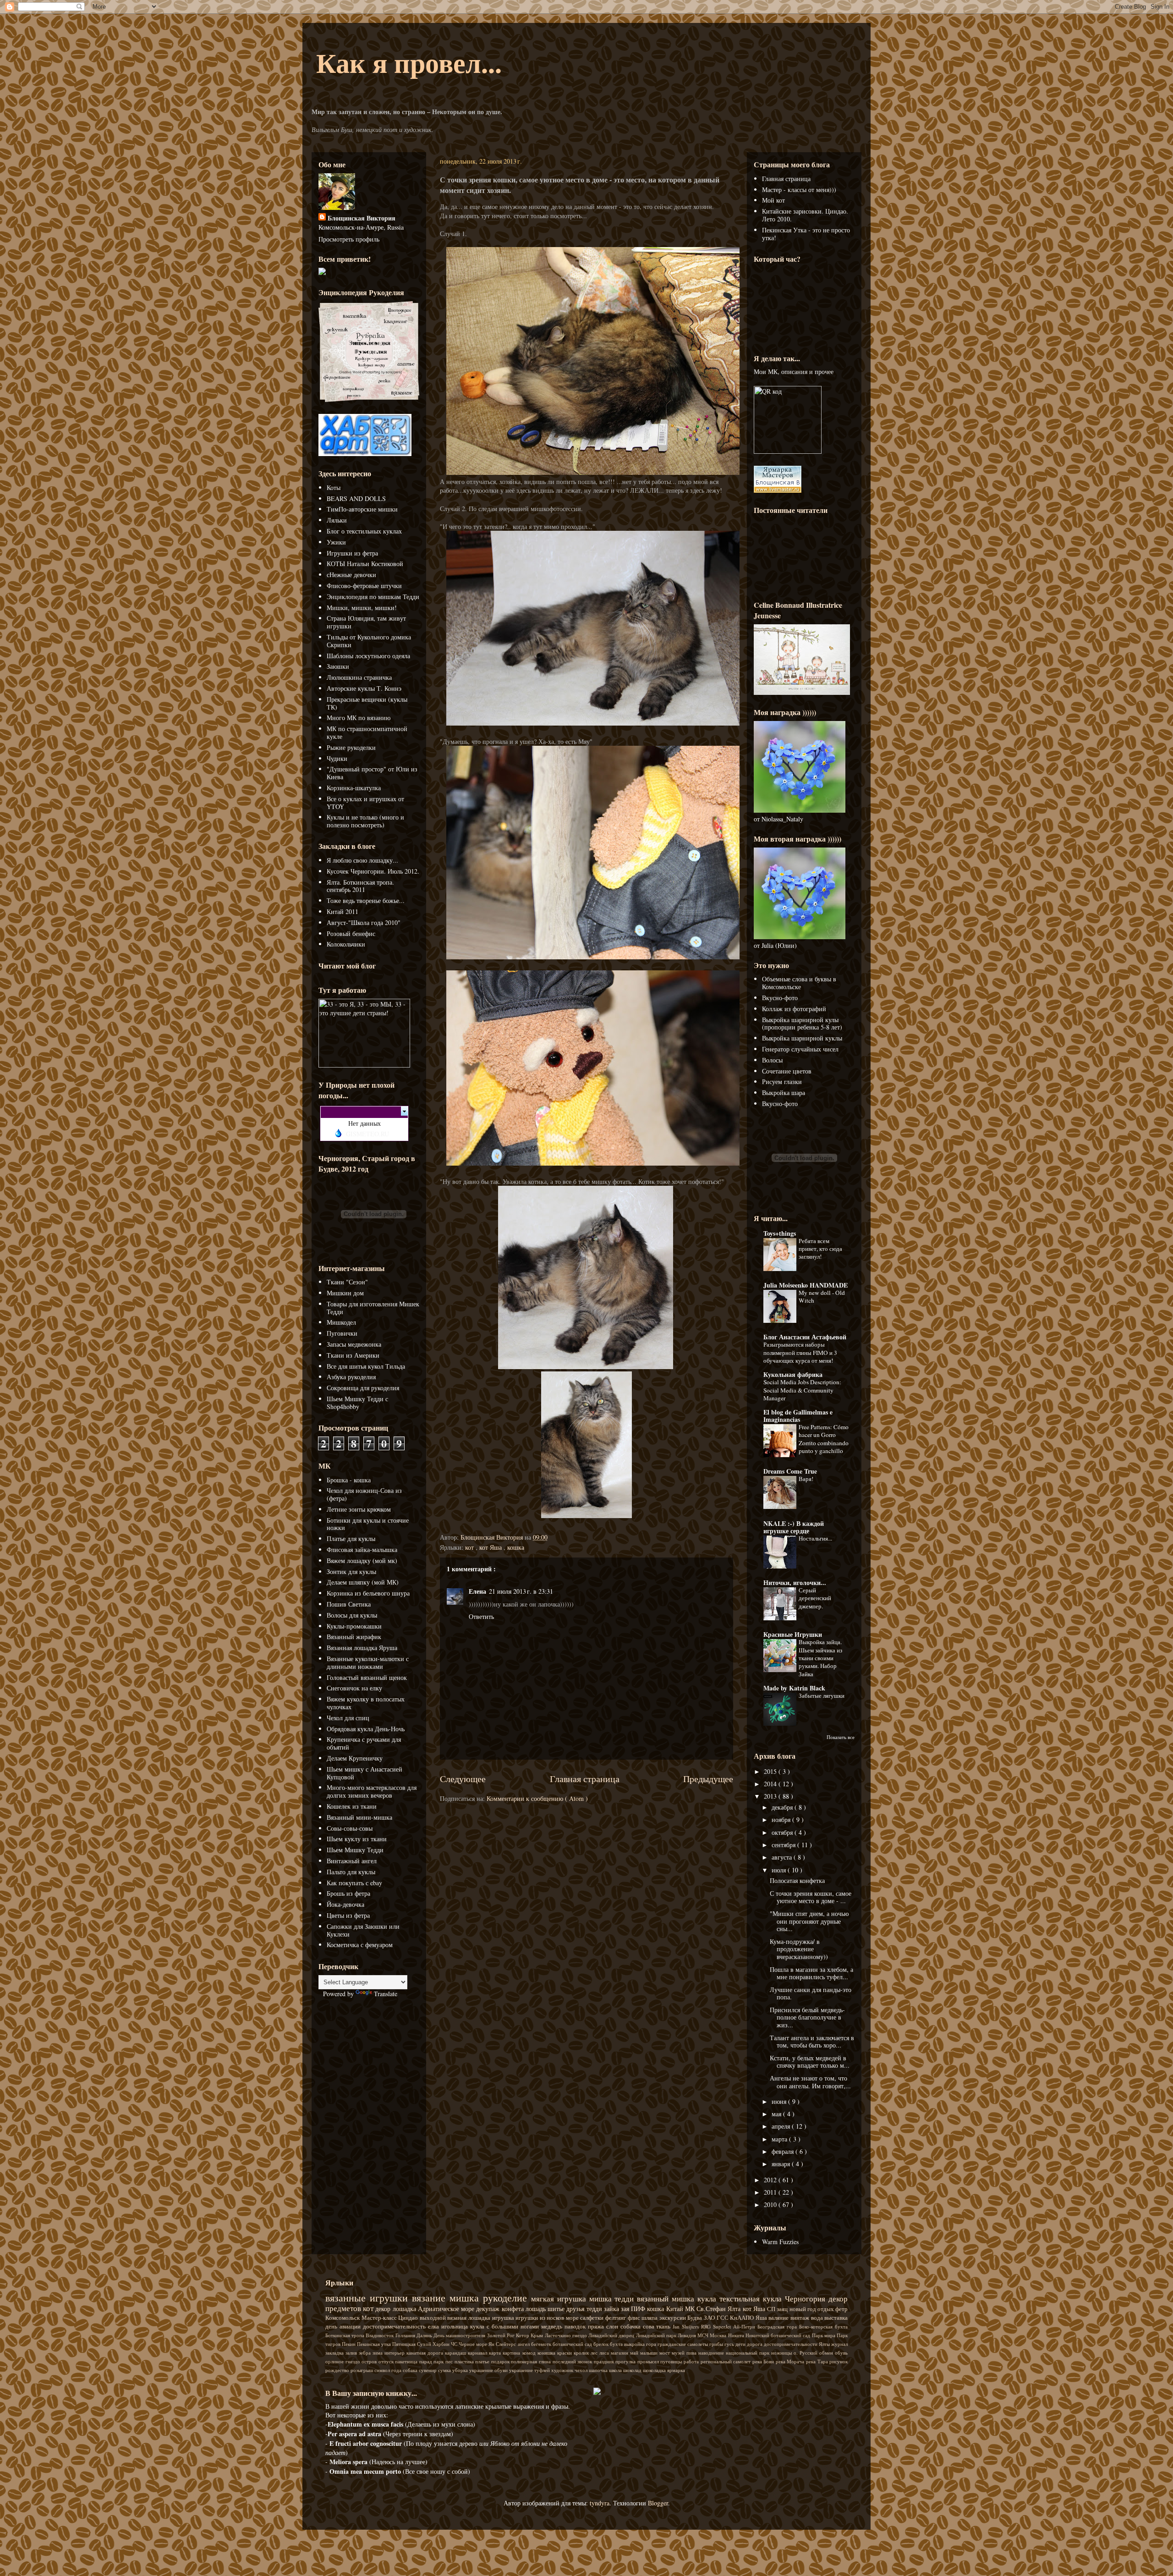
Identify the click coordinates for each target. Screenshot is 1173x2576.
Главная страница (585, 1779)
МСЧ (704, 2335)
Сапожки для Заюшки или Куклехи (363, 1930)
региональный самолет (726, 2361)
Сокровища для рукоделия (363, 1388)
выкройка (635, 2344)
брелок (602, 2344)
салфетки (593, 2318)
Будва (696, 2318)
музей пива (685, 2353)
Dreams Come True (790, 1471)
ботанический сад (573, 2344)
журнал (839, 2344)
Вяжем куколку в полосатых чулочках (366, 1703)
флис (635, 2318)
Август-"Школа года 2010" (364, 922)
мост (666, 2353)
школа (616, 2370)
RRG (707, 2326)
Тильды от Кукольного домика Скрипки (369, 641)
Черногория (807, 2298)
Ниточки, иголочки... (795, 1582)
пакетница (407, 2361)
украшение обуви (489, 2370)
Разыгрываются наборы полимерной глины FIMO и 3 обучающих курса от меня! (800, 1352)
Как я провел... (409, 62)
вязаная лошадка (469, 2318)
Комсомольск (343, 2318)
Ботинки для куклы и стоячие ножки (368, 1524)
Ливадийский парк (657, 2335)
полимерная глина (532, 2361)
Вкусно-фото (780, 998)
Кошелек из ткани (352, 1806)
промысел (649, 2361)
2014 (771, 1784)
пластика (465, 2361)
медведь (553, 2326)
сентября (784, 1845)
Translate (386, 1994)
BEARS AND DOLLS (356, 498)
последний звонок (573, 2361)
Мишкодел (341, 1322)
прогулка (626, 2361)
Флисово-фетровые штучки (364, 586)
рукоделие (507, 2297)
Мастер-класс (380, 2318)
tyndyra (600, 2503)
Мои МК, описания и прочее (794, 372)
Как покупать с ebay (354, 1883)
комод (530, 2353)
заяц (783, 2309)
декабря (783, 1807)
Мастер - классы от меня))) (799, 190)
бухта (617, 2344)
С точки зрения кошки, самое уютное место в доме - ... (811, 1897)
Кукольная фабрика (793, 1374)
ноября (782, 1819)
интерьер (395, 2353)
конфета (514, 2309)
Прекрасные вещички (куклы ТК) (367, 703)
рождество (338, 2370)
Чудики (337, 758)
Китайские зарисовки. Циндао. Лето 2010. (805, 215)
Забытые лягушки (822, 1695)
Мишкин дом (345, 1293)
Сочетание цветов (787, 1071)
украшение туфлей (530, 2370)
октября (783, 1832)
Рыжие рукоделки (351, 747)
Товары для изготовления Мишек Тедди (373, 1308)
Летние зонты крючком (359, 1509)
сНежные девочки (351, 575)
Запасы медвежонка (354, 1344)
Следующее (463, 1779)
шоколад (633, 2370)
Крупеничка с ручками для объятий (364, 1743)
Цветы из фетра (348, 1915)
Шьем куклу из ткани (357, 1839)
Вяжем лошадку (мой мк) (362, 1560)
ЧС (455, 2344)
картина (512, 2353)
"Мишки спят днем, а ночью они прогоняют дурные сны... (809, 1921)
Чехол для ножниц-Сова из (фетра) (364, 1494)
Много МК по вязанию (359, 718)
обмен (827, 2353)
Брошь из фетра (348, 1893)
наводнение (712, 2353)
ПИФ (639, 2309)
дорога (755, 2344)
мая (777, 2114)
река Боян (764, 2361)
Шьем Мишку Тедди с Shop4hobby (357, 1403)
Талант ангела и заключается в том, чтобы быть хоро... (812, 2042)
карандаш (456, 2353)
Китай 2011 (343, 911)
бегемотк (542, 2344)
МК (691, 2309)
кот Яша (491, 1547)
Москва (719, 2335)
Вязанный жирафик (354, 1637)
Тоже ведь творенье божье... (366, 900)
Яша (762, 2318)
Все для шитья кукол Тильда (366, 1366)
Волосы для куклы (352, 1615)
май (635, 2353)
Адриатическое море (447, 2309)
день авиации (344, 2326)
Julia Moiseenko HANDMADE (806, 1285)
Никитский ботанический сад (779, 2335)
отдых (826, 2309)
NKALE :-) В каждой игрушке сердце (794, 1527)
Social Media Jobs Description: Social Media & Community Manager (802, 1390)
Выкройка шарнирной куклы (802, 1038)
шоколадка (655, 2370)
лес (595, 2353)
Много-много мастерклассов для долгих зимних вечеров (372, 1791)
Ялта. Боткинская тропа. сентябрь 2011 (360, 886)
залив (352, 2353)
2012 (771, 2180)
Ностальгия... (815, 1538)
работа (692, 2361)
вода (818, 2318)
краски (565, 2353)
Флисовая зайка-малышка (362, 1549)
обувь (841, 2353)
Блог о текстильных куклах (364, 531)
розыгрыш (362, 2370)
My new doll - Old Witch (822, 1296)
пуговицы (672, 2361)
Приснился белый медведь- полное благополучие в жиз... (807, 2017)
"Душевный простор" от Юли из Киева (372, 773)
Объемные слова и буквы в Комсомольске (799, 983)
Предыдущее (708, 1779)
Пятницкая (405, 2344)
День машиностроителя (460, 2335)
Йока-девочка (345, 1904)
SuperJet (723, 2326)
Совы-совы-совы (350, 1828)
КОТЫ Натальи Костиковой (365, 564)
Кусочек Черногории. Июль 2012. (373, 871)
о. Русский (806, 2353)
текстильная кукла (752, 2298)
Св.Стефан (712, 2309)
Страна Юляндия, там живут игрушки (366, 622)
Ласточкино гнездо (567, 2335)
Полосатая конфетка (797, 1880)
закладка (335, 2353)
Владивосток (380, 2335)
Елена (477, 1591)
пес (450, 2361)
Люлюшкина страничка (359, 677)
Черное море (474, 2344)
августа (783, 1857)
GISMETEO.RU (367, 1134)
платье (483, 2361)
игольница (456, 2326)
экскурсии (674, 2318)
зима (378, 2353)
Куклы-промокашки (354, 1626)
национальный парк (748, 2353)
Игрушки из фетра (352, 553)
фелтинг (617, 2318)
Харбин (442, 2344)
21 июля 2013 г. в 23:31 (521, 1591)
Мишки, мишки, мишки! (362, 608)
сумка (445, 2370)
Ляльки (337, 520)
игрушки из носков (541, 2318)
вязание (431, 2297)
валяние (779, 2318)
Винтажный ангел (352, 1861)
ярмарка (676, 2370)
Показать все (841, 1737)
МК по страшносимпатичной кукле (367, 732)
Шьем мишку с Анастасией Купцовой (365, 1773)
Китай (676, 2309)
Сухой (425, 2344)
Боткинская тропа (345, 2335)
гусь (730, 2344)
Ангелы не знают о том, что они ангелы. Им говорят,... (810, 2082)
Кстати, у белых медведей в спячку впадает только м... (810, 2062)
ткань (664, 2326)
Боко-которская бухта (823, 2326)
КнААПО (743, 2318)
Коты (334, 487)
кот (470, 1547)
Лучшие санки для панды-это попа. (811, 1993)
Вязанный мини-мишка (359, 1817)
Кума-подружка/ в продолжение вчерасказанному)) (799, 1949)
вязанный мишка (667, 2298)
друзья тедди (585, 2309)
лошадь (537, 2309)
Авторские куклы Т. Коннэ (364, 688)
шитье (557, 2309)
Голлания (406, 2335)
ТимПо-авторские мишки (362, 509)
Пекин (349, 2344)
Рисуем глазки (782, 1082)
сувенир (428, 2370)
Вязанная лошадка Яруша (362, 1648)
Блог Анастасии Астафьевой (805, 1337)
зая (626, 2309)
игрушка (504, 2318)
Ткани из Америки (353, 1355)
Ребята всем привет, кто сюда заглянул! (820, 1249)
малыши (650, 2353)
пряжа (597, 2326)
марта (780, 2139)
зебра (366, 2353)
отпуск (387, 2361)
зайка (612, 2309)
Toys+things (780, 1233)
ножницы (782, 2353)
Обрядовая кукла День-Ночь (366, 1729)
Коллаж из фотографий (794, 1009)
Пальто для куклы (351, 1872)
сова (650, 2326)
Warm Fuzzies (780, 2242)
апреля (782, 2126)
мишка (466, 2297)
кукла (708, 2298)
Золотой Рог (502, 2335)
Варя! (806, 1479)
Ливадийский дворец (612, 2335)
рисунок (839, 2361)
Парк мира (824, 2335)
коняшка (547, 2353)
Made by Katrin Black (794, 1688)
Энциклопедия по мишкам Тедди (373, 597)
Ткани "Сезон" (347, 1282)
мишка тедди (613, 2298)
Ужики (336, 542)
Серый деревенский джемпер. (815, 1598)
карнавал (478, 2353)
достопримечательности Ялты (798, 2344)
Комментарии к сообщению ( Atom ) (537, 1798)
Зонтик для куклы (351, 1571)
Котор (523, 2335)
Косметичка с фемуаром (360, 1945)
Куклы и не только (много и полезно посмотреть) (365, 821)
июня (780, 2101)
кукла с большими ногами (506, 2326)
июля (780, 1870)
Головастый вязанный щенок (367, 1677)
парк (439, 2361)
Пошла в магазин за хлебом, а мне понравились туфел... (811, 1973)
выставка (836, 2318)
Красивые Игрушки (793, 1634)
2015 (771, 1771)
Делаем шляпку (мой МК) (363, 1582)
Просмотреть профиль (349, 239)
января (782, 2164)
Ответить (481, 1616)
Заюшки (338, 666)
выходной (434, 2318)
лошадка (405, 2309)
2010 (771, 2204)
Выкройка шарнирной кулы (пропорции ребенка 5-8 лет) (802, 1024)
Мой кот (773, 200)
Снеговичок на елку (354, 1688)
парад (427, 2361)
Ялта (735, 2309)
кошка (516, 1547)
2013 (771, 1796)
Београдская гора (778, 2326)
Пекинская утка (375, 2344)
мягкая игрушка (560, 2298)
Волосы (772, 1060)
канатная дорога (426, 2353)
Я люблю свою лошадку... (362, 860)
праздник (605, 2361)
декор (384, 2309)
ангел (524, 2344)
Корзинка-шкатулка (354, 788)
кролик (582, 2353)
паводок (576, 2326)
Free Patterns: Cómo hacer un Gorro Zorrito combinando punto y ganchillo (824, 1439)
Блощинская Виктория (362, 218)
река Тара (818, 2361)
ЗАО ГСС (717, 2318)
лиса (605, 2353)
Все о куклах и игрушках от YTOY (365, 803)
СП (772, 2309)
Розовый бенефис (351, 933)
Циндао (409, 2318)
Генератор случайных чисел (800, 1049)
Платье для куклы (351, 1538)
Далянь (425, 2335)
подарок (501, 2361)
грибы (717, 2344)
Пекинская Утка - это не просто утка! (806, 234)
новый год (803, 2309)
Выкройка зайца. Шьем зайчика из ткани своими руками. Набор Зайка (820, 1658)
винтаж (801, 2318)
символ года (389, 2370)
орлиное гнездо (343, 2361)
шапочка (599, 2370)
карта (496, 2353)
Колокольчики (346, 944)
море (573, 2318)
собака (411, 2370)
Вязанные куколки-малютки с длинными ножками (368, 1662)
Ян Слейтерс (503, 2344)
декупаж (489, 2309)
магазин (620, 2353)
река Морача (791, 2361)
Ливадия (688, 2335)
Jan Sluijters (687, 2326)
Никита (737, 2335)
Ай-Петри (745, 2326)
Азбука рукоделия (351, 1377)
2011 (771, 2192)
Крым (537, 2335)
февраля (784, 2151)
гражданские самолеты (683, 2344)
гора (652, 2344)
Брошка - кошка (349, 1480)
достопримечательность (395, 2326)
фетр (841, 2309)
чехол (582, 2370)
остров (370, 2361)
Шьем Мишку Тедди (355, 1850)
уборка (461, 2370)
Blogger (658, 2503)
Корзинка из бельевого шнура (368, 1593)
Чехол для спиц (348, 1718)
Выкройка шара (784, 1093)
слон (613, 2326)
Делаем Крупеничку (355, 1758)
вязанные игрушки (369, 2297)
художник (563, 2370)
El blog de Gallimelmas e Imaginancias (798, 1416)
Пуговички (342, 1333)
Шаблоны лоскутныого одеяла (368, 656)
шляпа (650, 2318)
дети (741, 2344)
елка (435, 2326)
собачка (632, 2326)
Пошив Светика (349, 1604)
